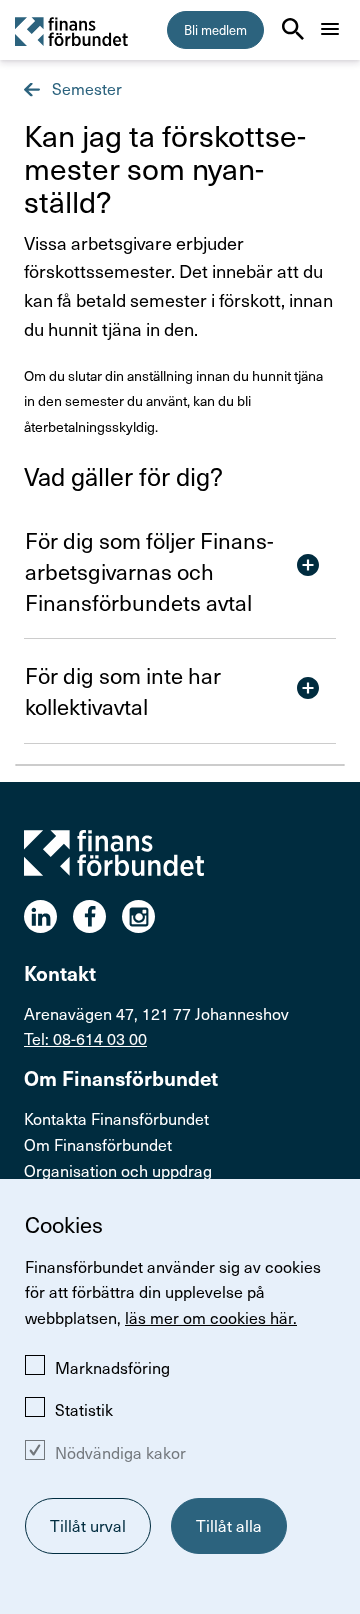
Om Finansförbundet (98, 1144)
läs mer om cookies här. (211, 1317)
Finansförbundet (72, 30)
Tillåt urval (88, 1525)
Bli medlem (215, 29)
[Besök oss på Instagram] (146, 916)
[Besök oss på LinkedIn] (48, 916)
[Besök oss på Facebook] (97, 916)
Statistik (84, 1409)
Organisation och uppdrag (118, 1170)
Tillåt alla (229, 1525)
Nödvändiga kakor (120, 1452)
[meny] (330, 29)
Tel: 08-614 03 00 (85, 1038)
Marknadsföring (112, 1367)
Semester (85, 88)
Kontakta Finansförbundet (116, 1118)
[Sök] (293, 29)
